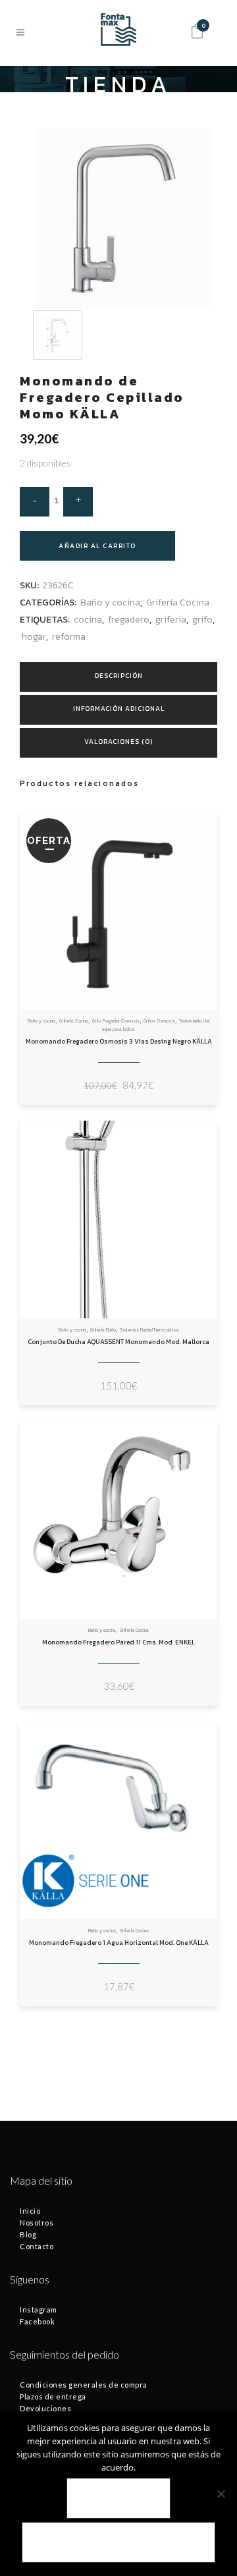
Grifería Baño (103, 1330)
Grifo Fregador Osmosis (116, 1021)
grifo (202, 620)
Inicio (30, 2211)
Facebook (37, 2321)
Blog (28, 2234)
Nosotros (37, 2223)
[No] (221, 2494)
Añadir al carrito (97, 546)
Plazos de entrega (53, 2396)
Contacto (37, 2246)
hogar (34, 637)
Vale (119, 2499)
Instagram (39, 2310)
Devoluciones (45, 2408)
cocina (88, 620)
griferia (171, 620)
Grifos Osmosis (159, 1021)
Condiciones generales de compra (84, 2385)
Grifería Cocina (178, 602)
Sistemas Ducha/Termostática (149, 1330)
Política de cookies (118, 2543)
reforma (69, 637)
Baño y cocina (110, 602)
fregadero (129, 620)
